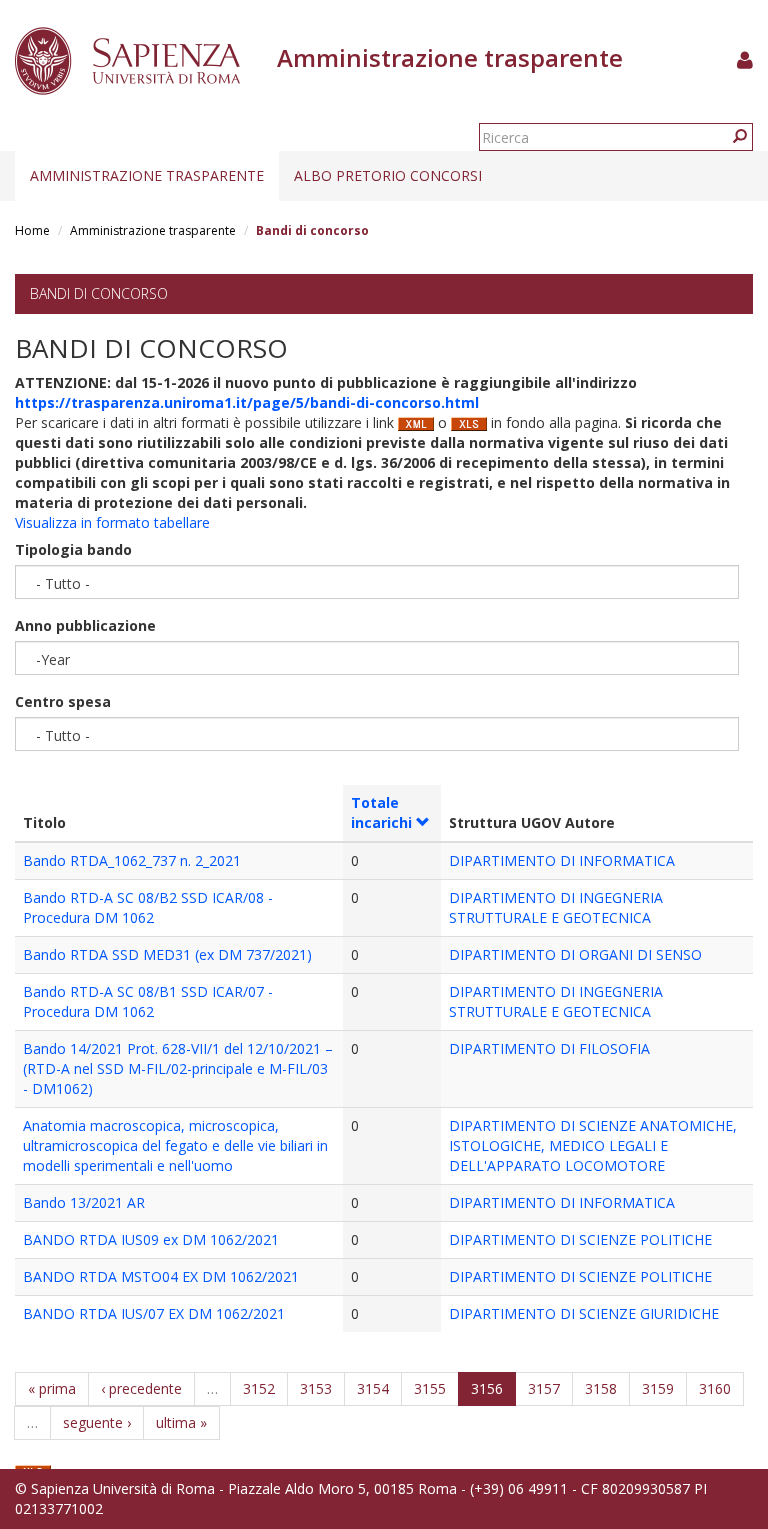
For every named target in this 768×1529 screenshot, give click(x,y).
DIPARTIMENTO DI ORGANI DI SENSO (575, 954)
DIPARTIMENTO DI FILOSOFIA (549, 1048)
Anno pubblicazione (85, 625)
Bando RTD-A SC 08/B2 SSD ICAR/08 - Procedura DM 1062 (148, 907)
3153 (316, 1388)
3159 (658, 1388)
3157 (544, 1388)
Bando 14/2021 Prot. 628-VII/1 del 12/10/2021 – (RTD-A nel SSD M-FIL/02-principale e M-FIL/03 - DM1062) (178, 1068)
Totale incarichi (381, 812)
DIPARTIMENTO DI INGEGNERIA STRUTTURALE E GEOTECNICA (556, 907)
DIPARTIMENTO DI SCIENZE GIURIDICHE (584, 1313)
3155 (430, 1388)
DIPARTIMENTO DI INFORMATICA (562, 860)
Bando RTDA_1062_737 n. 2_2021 (132, 860)
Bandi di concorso (99, 293)
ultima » (181, 1422)
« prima (52, 1388)
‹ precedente (141, 1388)
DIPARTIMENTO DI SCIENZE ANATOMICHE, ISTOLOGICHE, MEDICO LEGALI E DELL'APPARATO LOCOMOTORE (593, 1145)
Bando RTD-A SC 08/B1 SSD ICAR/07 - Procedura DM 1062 (148, 1001)
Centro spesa (63, 701)
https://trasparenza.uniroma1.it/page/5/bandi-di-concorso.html (247, 402)
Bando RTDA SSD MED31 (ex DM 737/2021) (167, 954)
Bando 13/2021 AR (84, 1202)
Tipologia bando (73, 549)
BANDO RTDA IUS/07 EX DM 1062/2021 (154, 1313)
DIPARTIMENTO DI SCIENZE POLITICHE (580, 1239)
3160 (715, 1388)
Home (32, 230)
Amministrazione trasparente (147, 175)
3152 (259, 1388)
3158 (601, 1388)
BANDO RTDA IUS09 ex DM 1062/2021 (151, 1239)
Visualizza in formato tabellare (112, 522)
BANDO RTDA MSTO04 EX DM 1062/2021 (161, 1276)
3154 (373, 1388)
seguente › (97, 1422)
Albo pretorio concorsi (388, 175)
